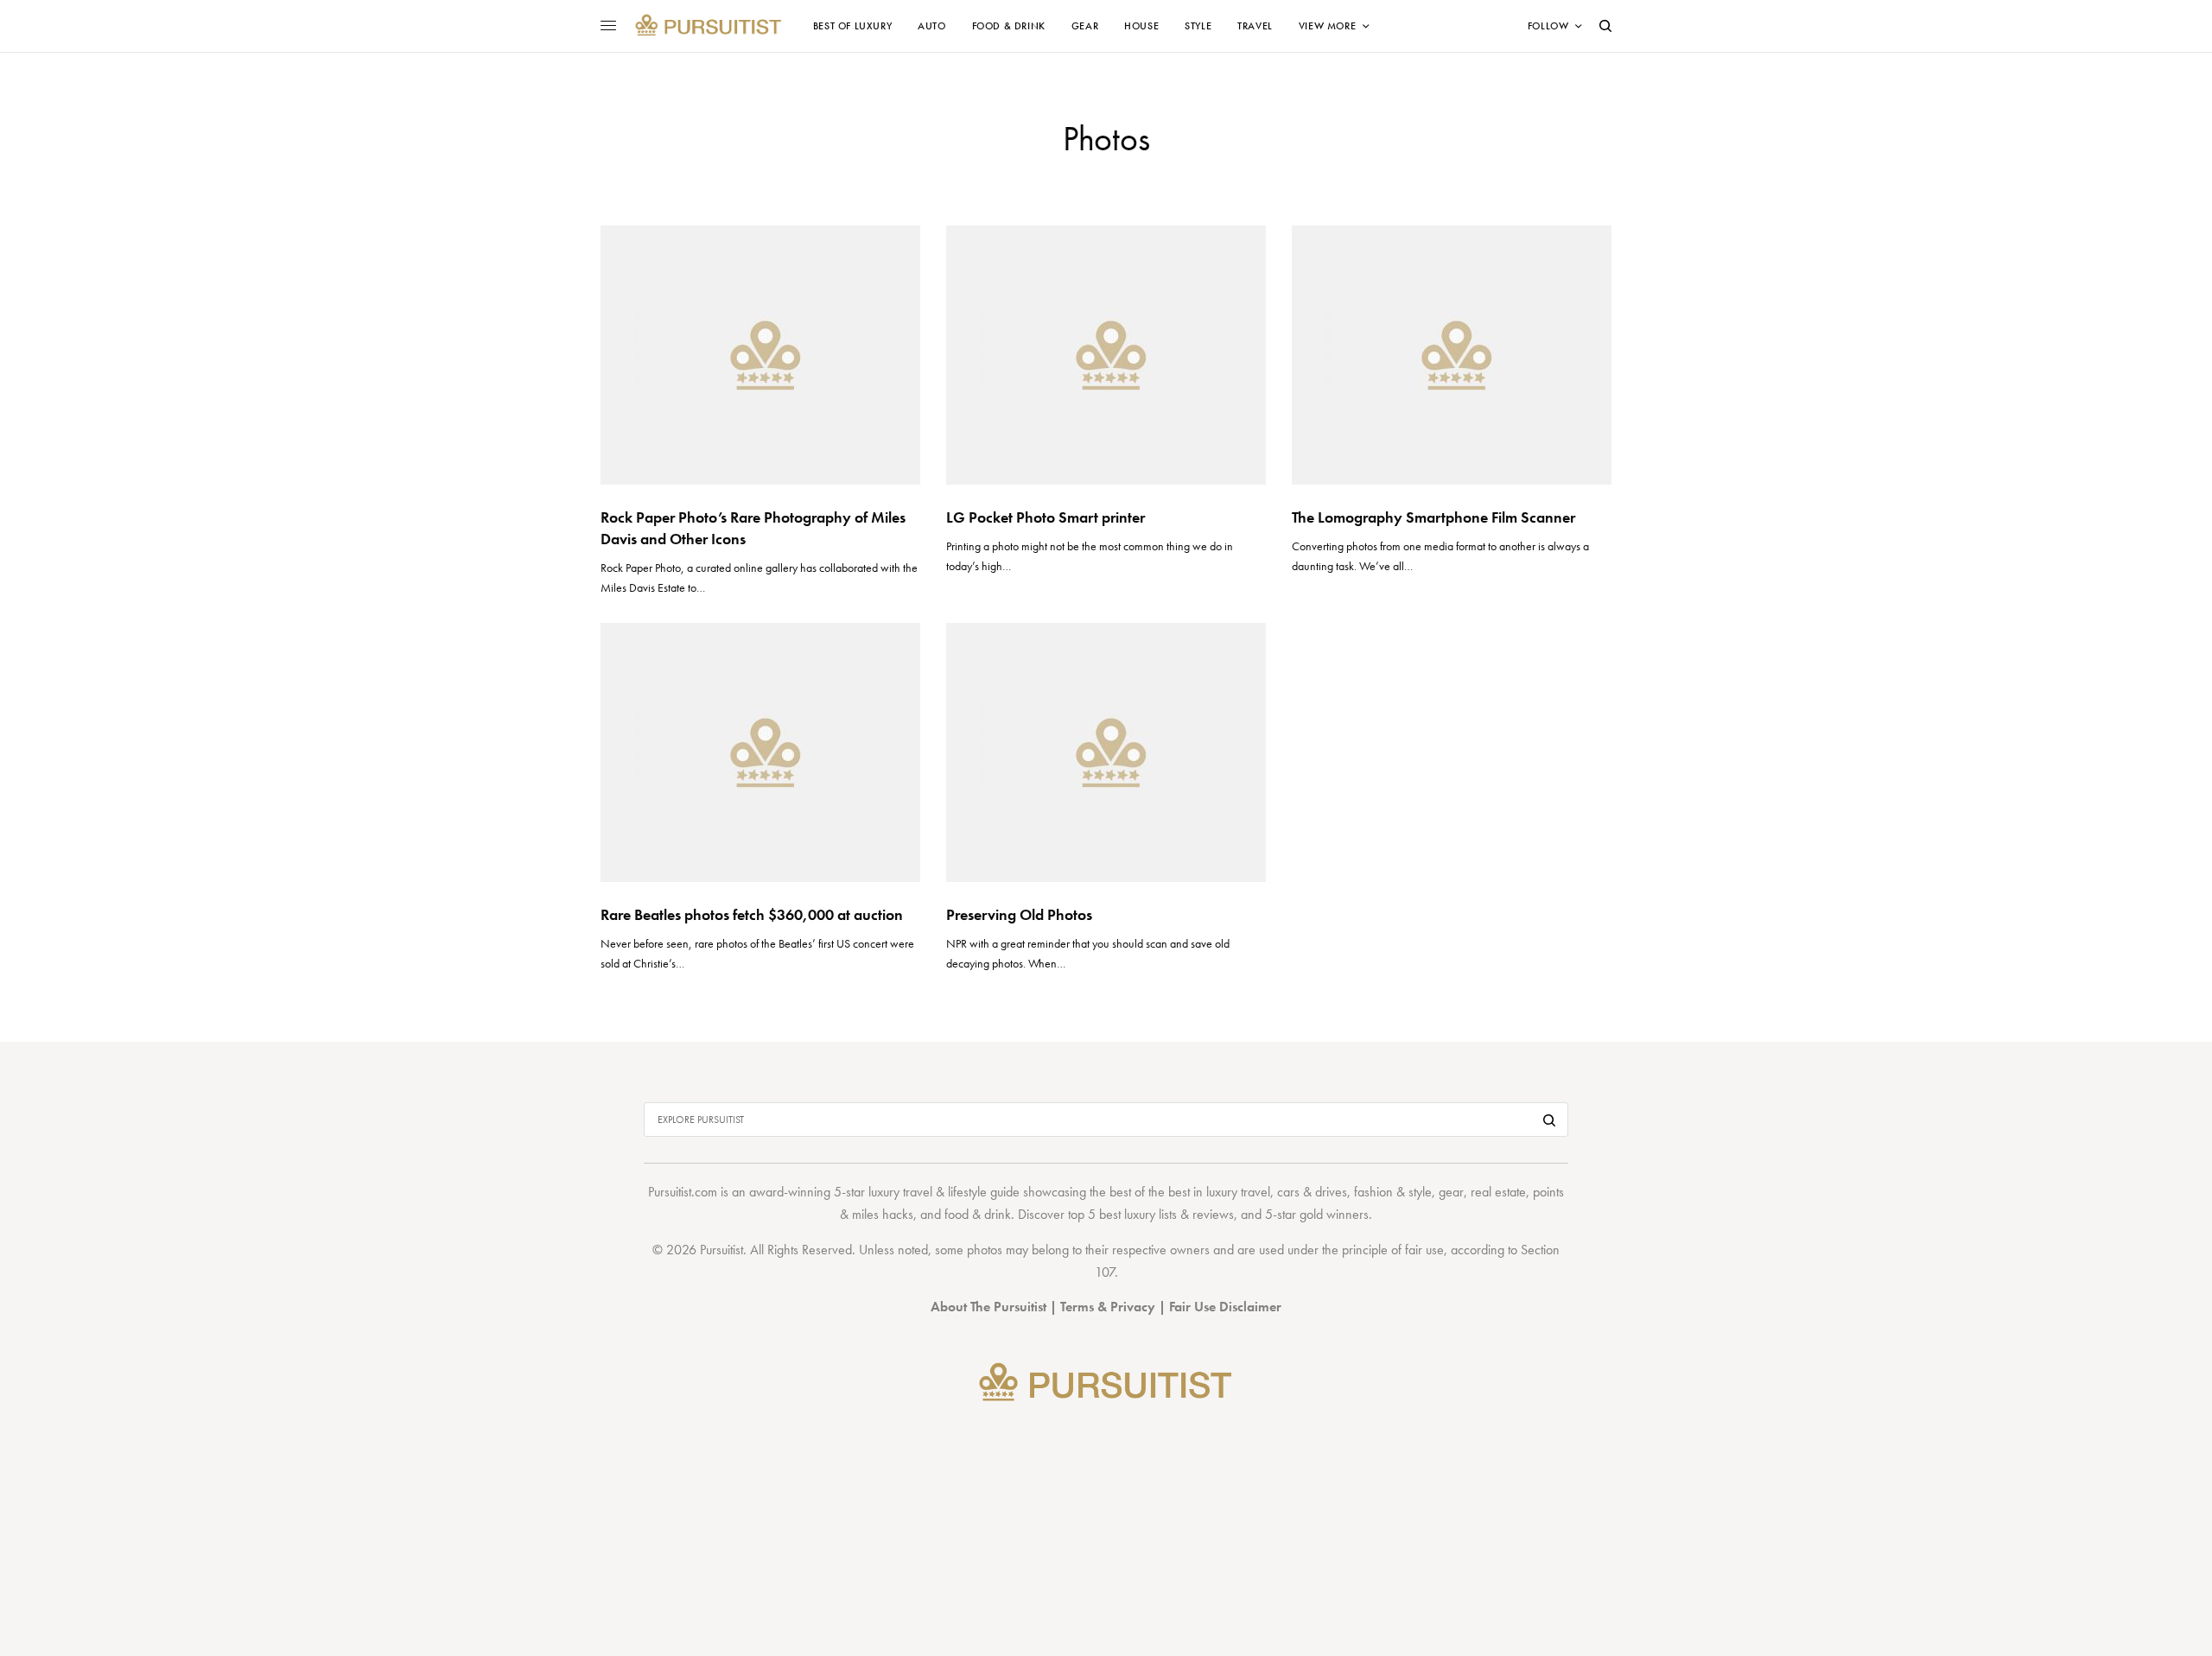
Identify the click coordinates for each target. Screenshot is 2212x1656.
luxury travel (1238, 1192)
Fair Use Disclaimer (1225, 1307)
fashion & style (1393, 1192)
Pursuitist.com (683, 1192)
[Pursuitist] (708, 26)
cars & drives (1312, 1192)
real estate (1498, 1192)
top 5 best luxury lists (1122, 1214)
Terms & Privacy (1108, 1307)
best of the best (1150, 1192)
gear (1451, 1192)
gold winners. (1336, 1214)
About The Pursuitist (988, 1307)
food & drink (978, 1214)
